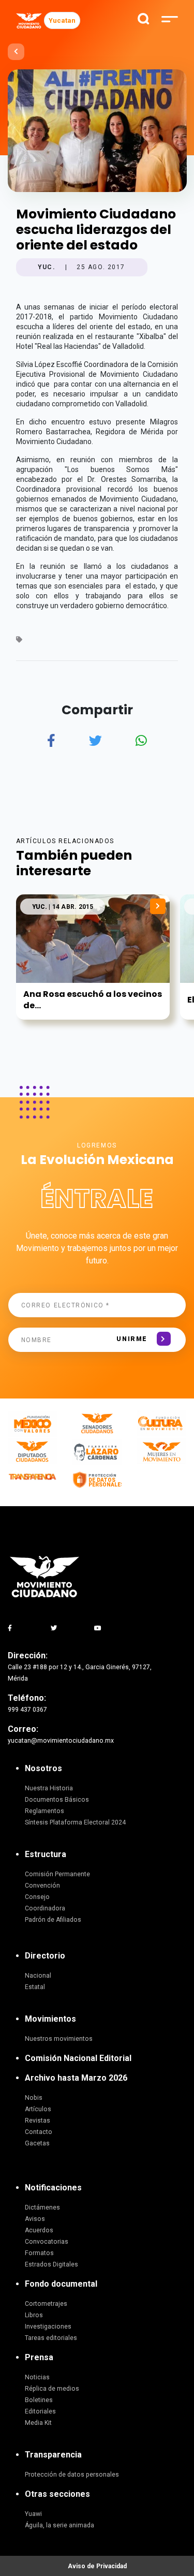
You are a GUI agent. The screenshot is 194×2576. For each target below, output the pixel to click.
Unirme (132, 1339)
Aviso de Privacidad (97, 2566)
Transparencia (53, 2455)
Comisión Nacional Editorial (78, 2058)
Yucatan (62, 20)
